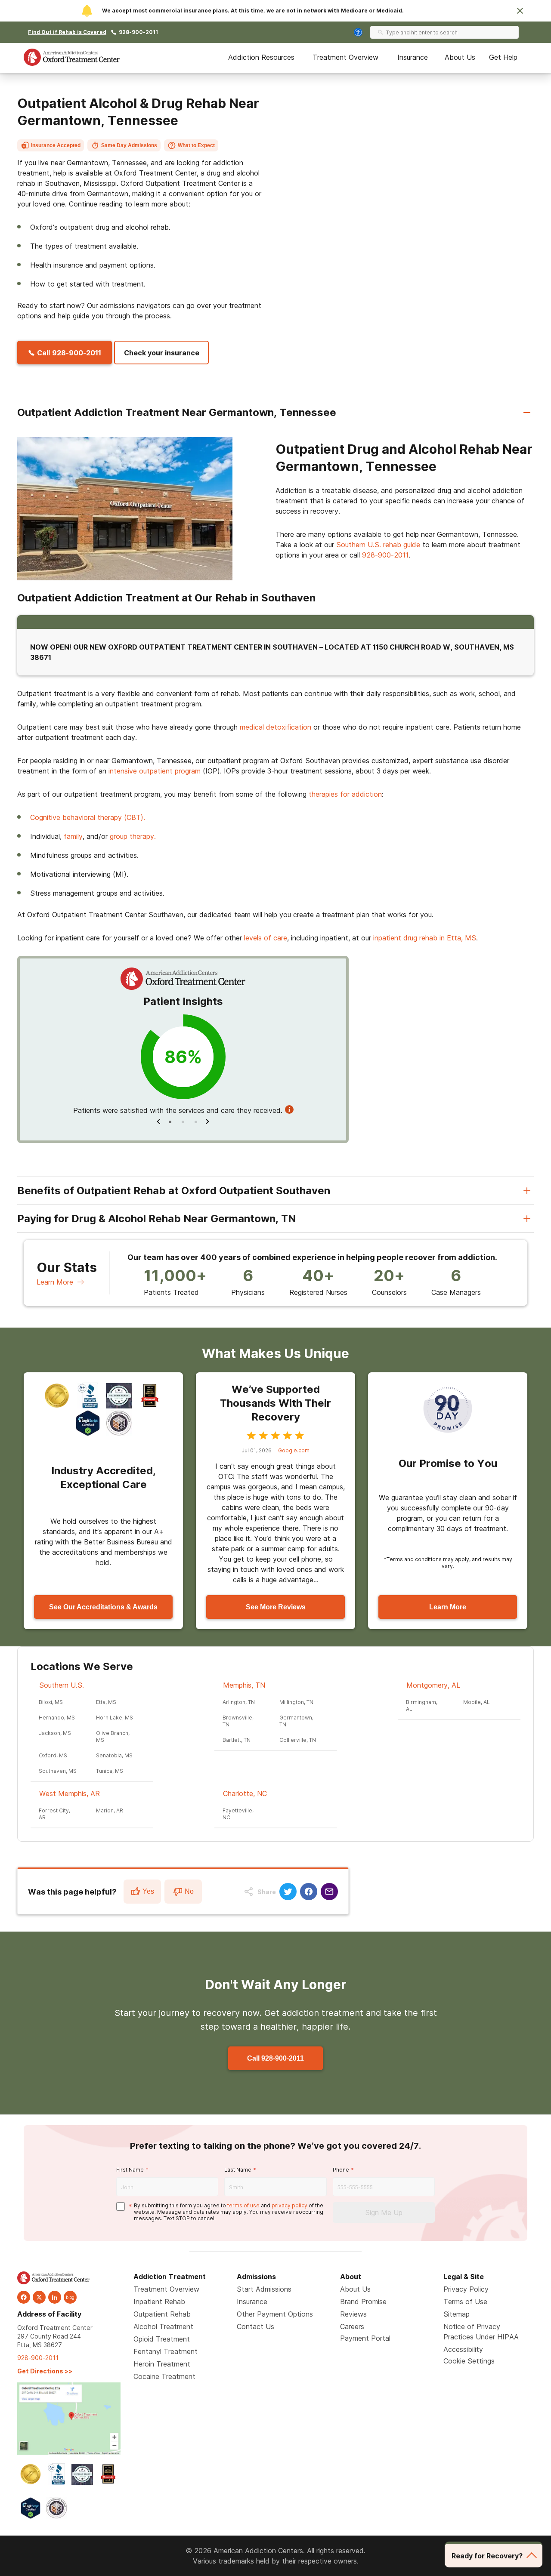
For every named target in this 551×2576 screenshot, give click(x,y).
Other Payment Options (275, 2314)
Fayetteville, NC (238, 1814)
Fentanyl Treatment (166, 2351)
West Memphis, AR (70, 1793)
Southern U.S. (62, 1685)
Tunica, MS (110, 1771)
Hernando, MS (57, 1718)
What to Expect (196, 145)
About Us (460, 57)
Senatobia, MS (114, 1755)
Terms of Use (465, 2302)
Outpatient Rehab (162, 2314)
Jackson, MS (55, 1733)
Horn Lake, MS (115, 1718)
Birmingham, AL (422, 1706)
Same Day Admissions (129, 145)
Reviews (353, 2314)
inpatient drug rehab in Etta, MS (425, 938)
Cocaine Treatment (164, 2376)
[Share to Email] (329, 1892)
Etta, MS (106, 1702)
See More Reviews (276, 1607)
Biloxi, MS (51, 1702)
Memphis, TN (244, 1685)
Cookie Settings (469, 2361)
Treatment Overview (345, 57)
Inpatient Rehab (159, 2302)
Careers (352, 2326)
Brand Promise (363, 2302)
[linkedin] (55, 2297)
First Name (130, 2170)
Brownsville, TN (238, 1721)
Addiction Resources (261, 57)
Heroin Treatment (162, 2364)
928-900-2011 (138, 32)
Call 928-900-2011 (275, 2058)
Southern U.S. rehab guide (378, 545)
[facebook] (24, 2297)
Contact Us (255, 2326)
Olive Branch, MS (113, 1736)
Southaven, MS (58, 1771)
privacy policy (289, 2205)
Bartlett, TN (237, 1740)
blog (70, 2297)
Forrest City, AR (54, 1814)
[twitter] (39, 2297)
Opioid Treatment (162, 2339)
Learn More (55, 1282)
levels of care (266, 938)
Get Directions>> (45, 2371)
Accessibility (463, 2349)
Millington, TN (296, 1702)
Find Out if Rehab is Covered (67, 32)
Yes (148, 1891)
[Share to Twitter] (288, 1892)
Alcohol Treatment (163, 2326)
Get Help (503, 57)
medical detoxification (275, 727)
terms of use (243, 2205)
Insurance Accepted (56, 145)
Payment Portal (365, 2338)
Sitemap (457, 2314)
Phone (341, 2170)
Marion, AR (110, 1810)
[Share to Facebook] (309, 1892)
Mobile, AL (477, 1702)
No (189, 1891)
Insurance (413, 57)
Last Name (238, 2170)
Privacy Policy (466, 2289)
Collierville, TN (298, 1740)
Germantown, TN (296, 1721)
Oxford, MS (53, 1755)
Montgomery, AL (433, 1685)
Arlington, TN (239, 1702)
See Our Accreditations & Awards (103, 1607)
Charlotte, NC (245, 1793)
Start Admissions (264, 2289)
